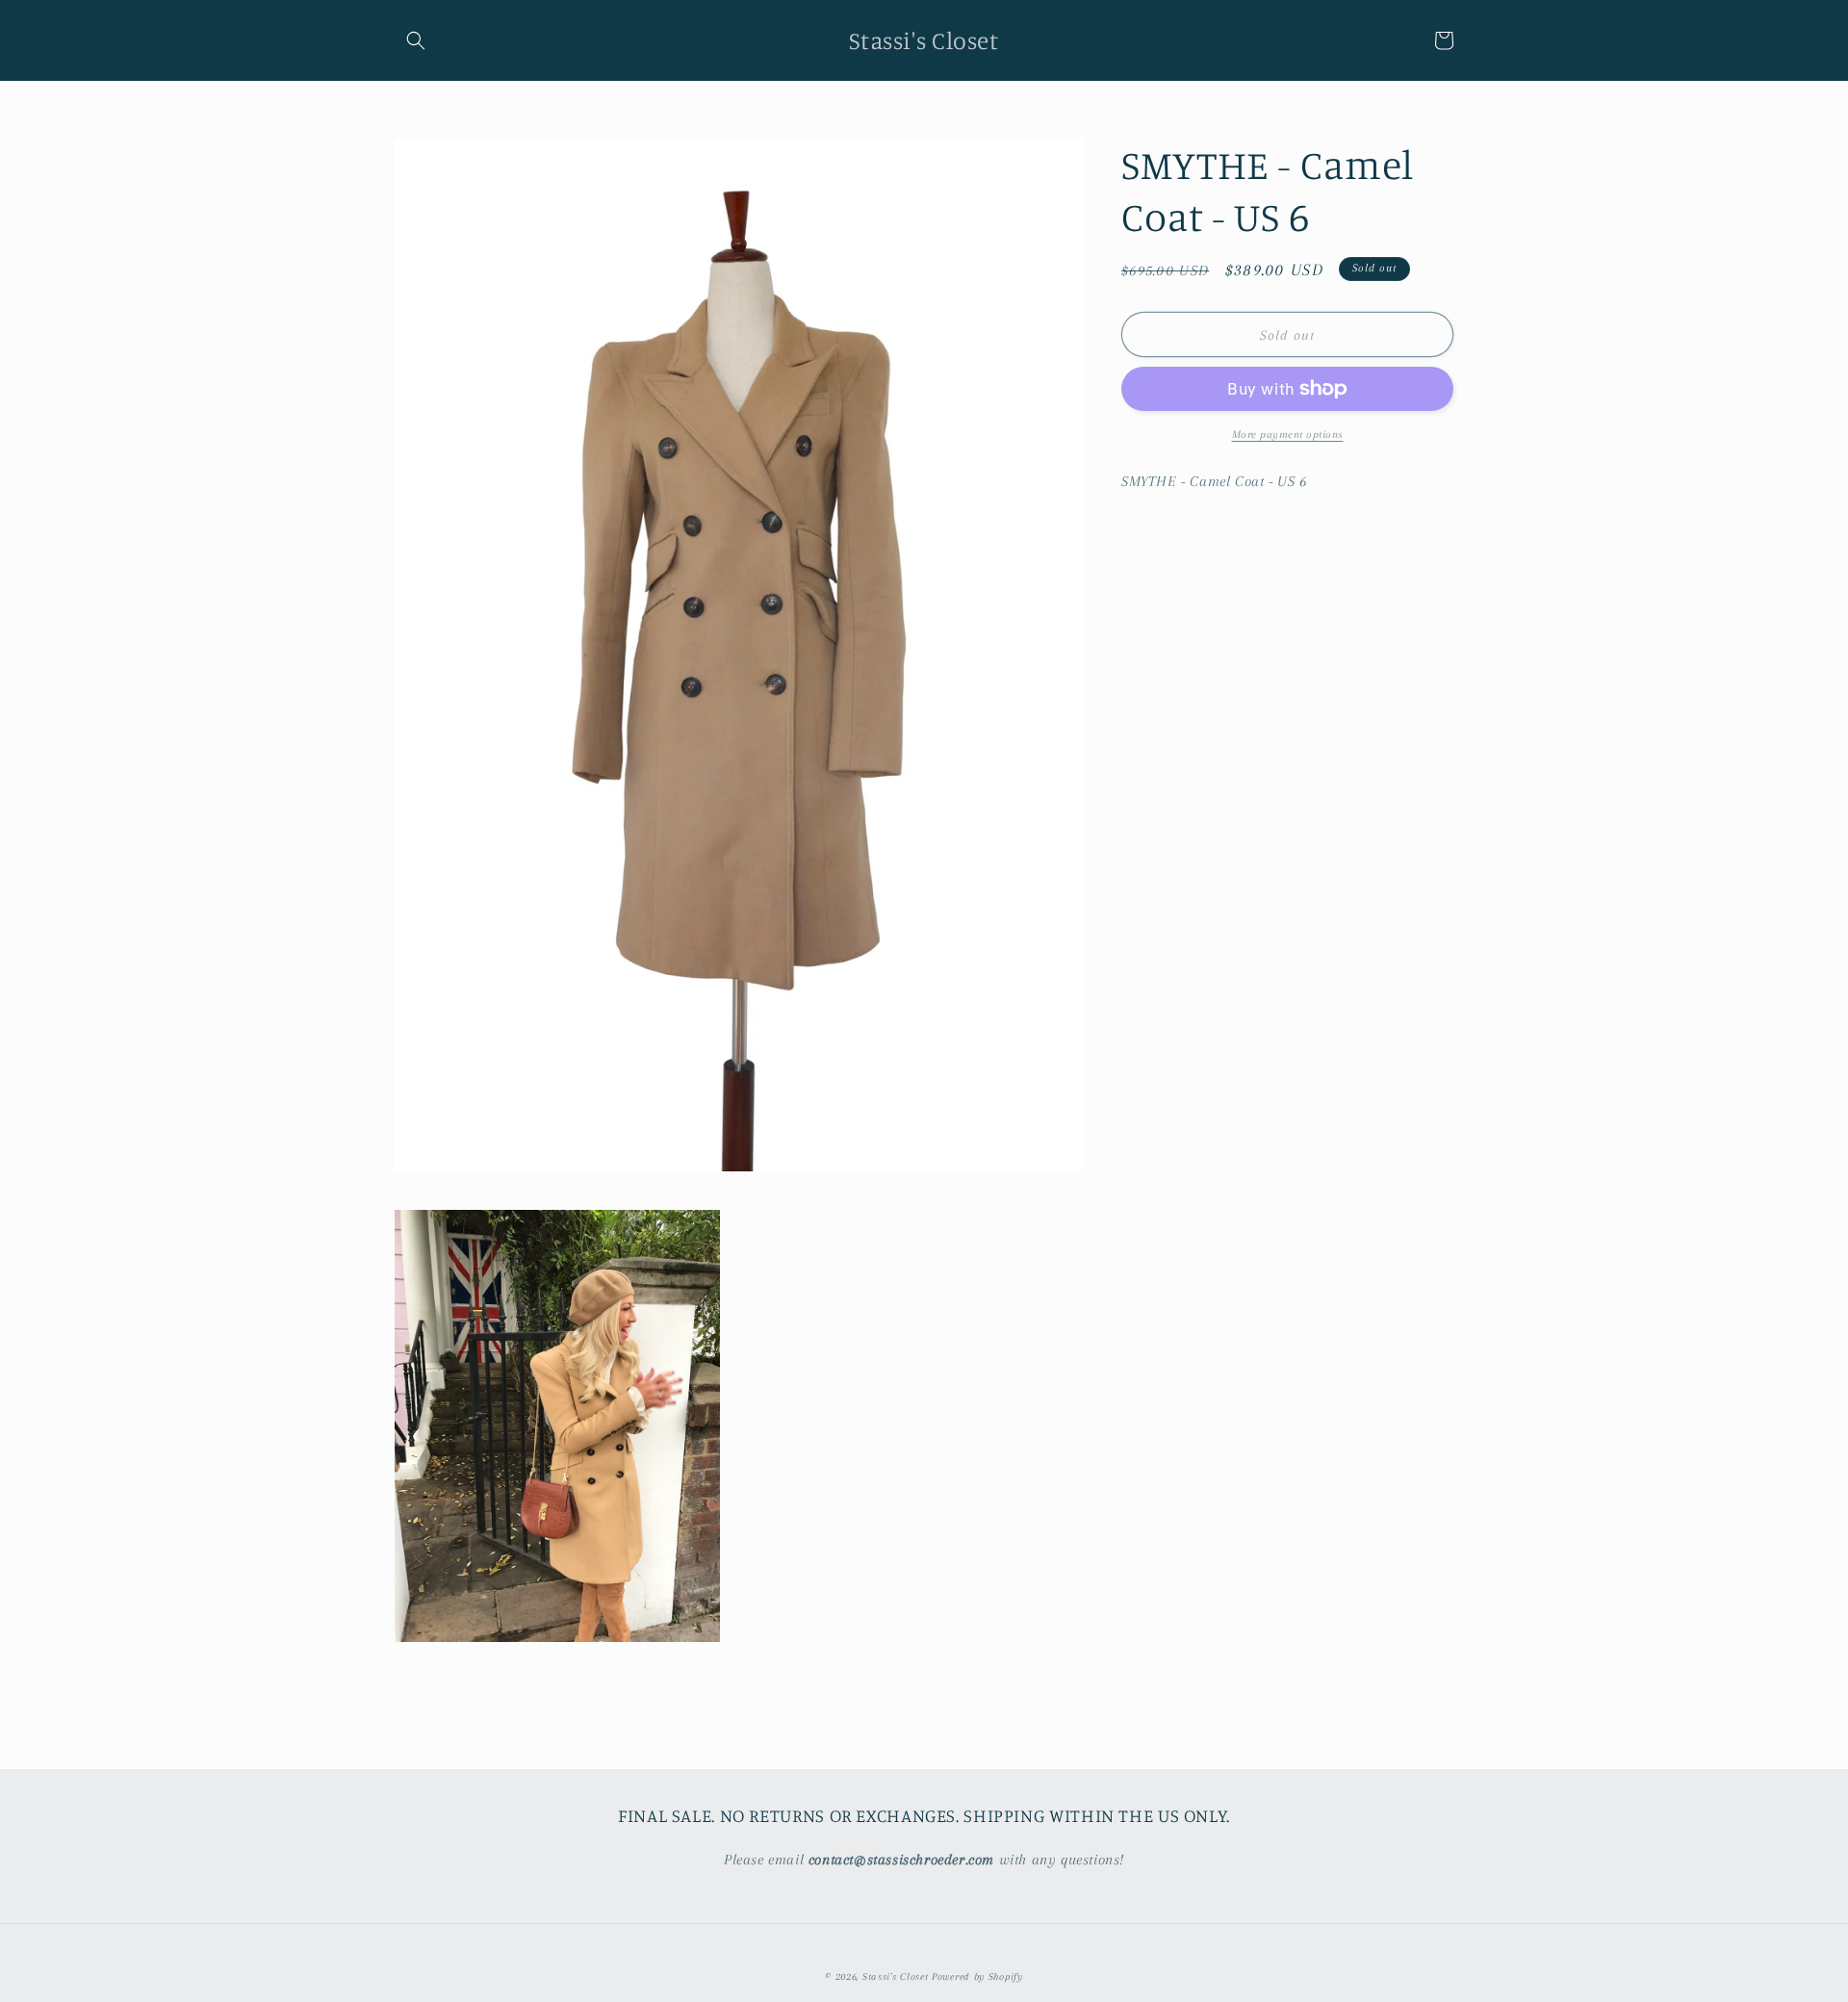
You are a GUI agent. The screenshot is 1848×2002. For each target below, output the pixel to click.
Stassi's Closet (896, 1976)
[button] (416, 40)
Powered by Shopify (977, 1976)
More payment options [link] (1288, 435)
